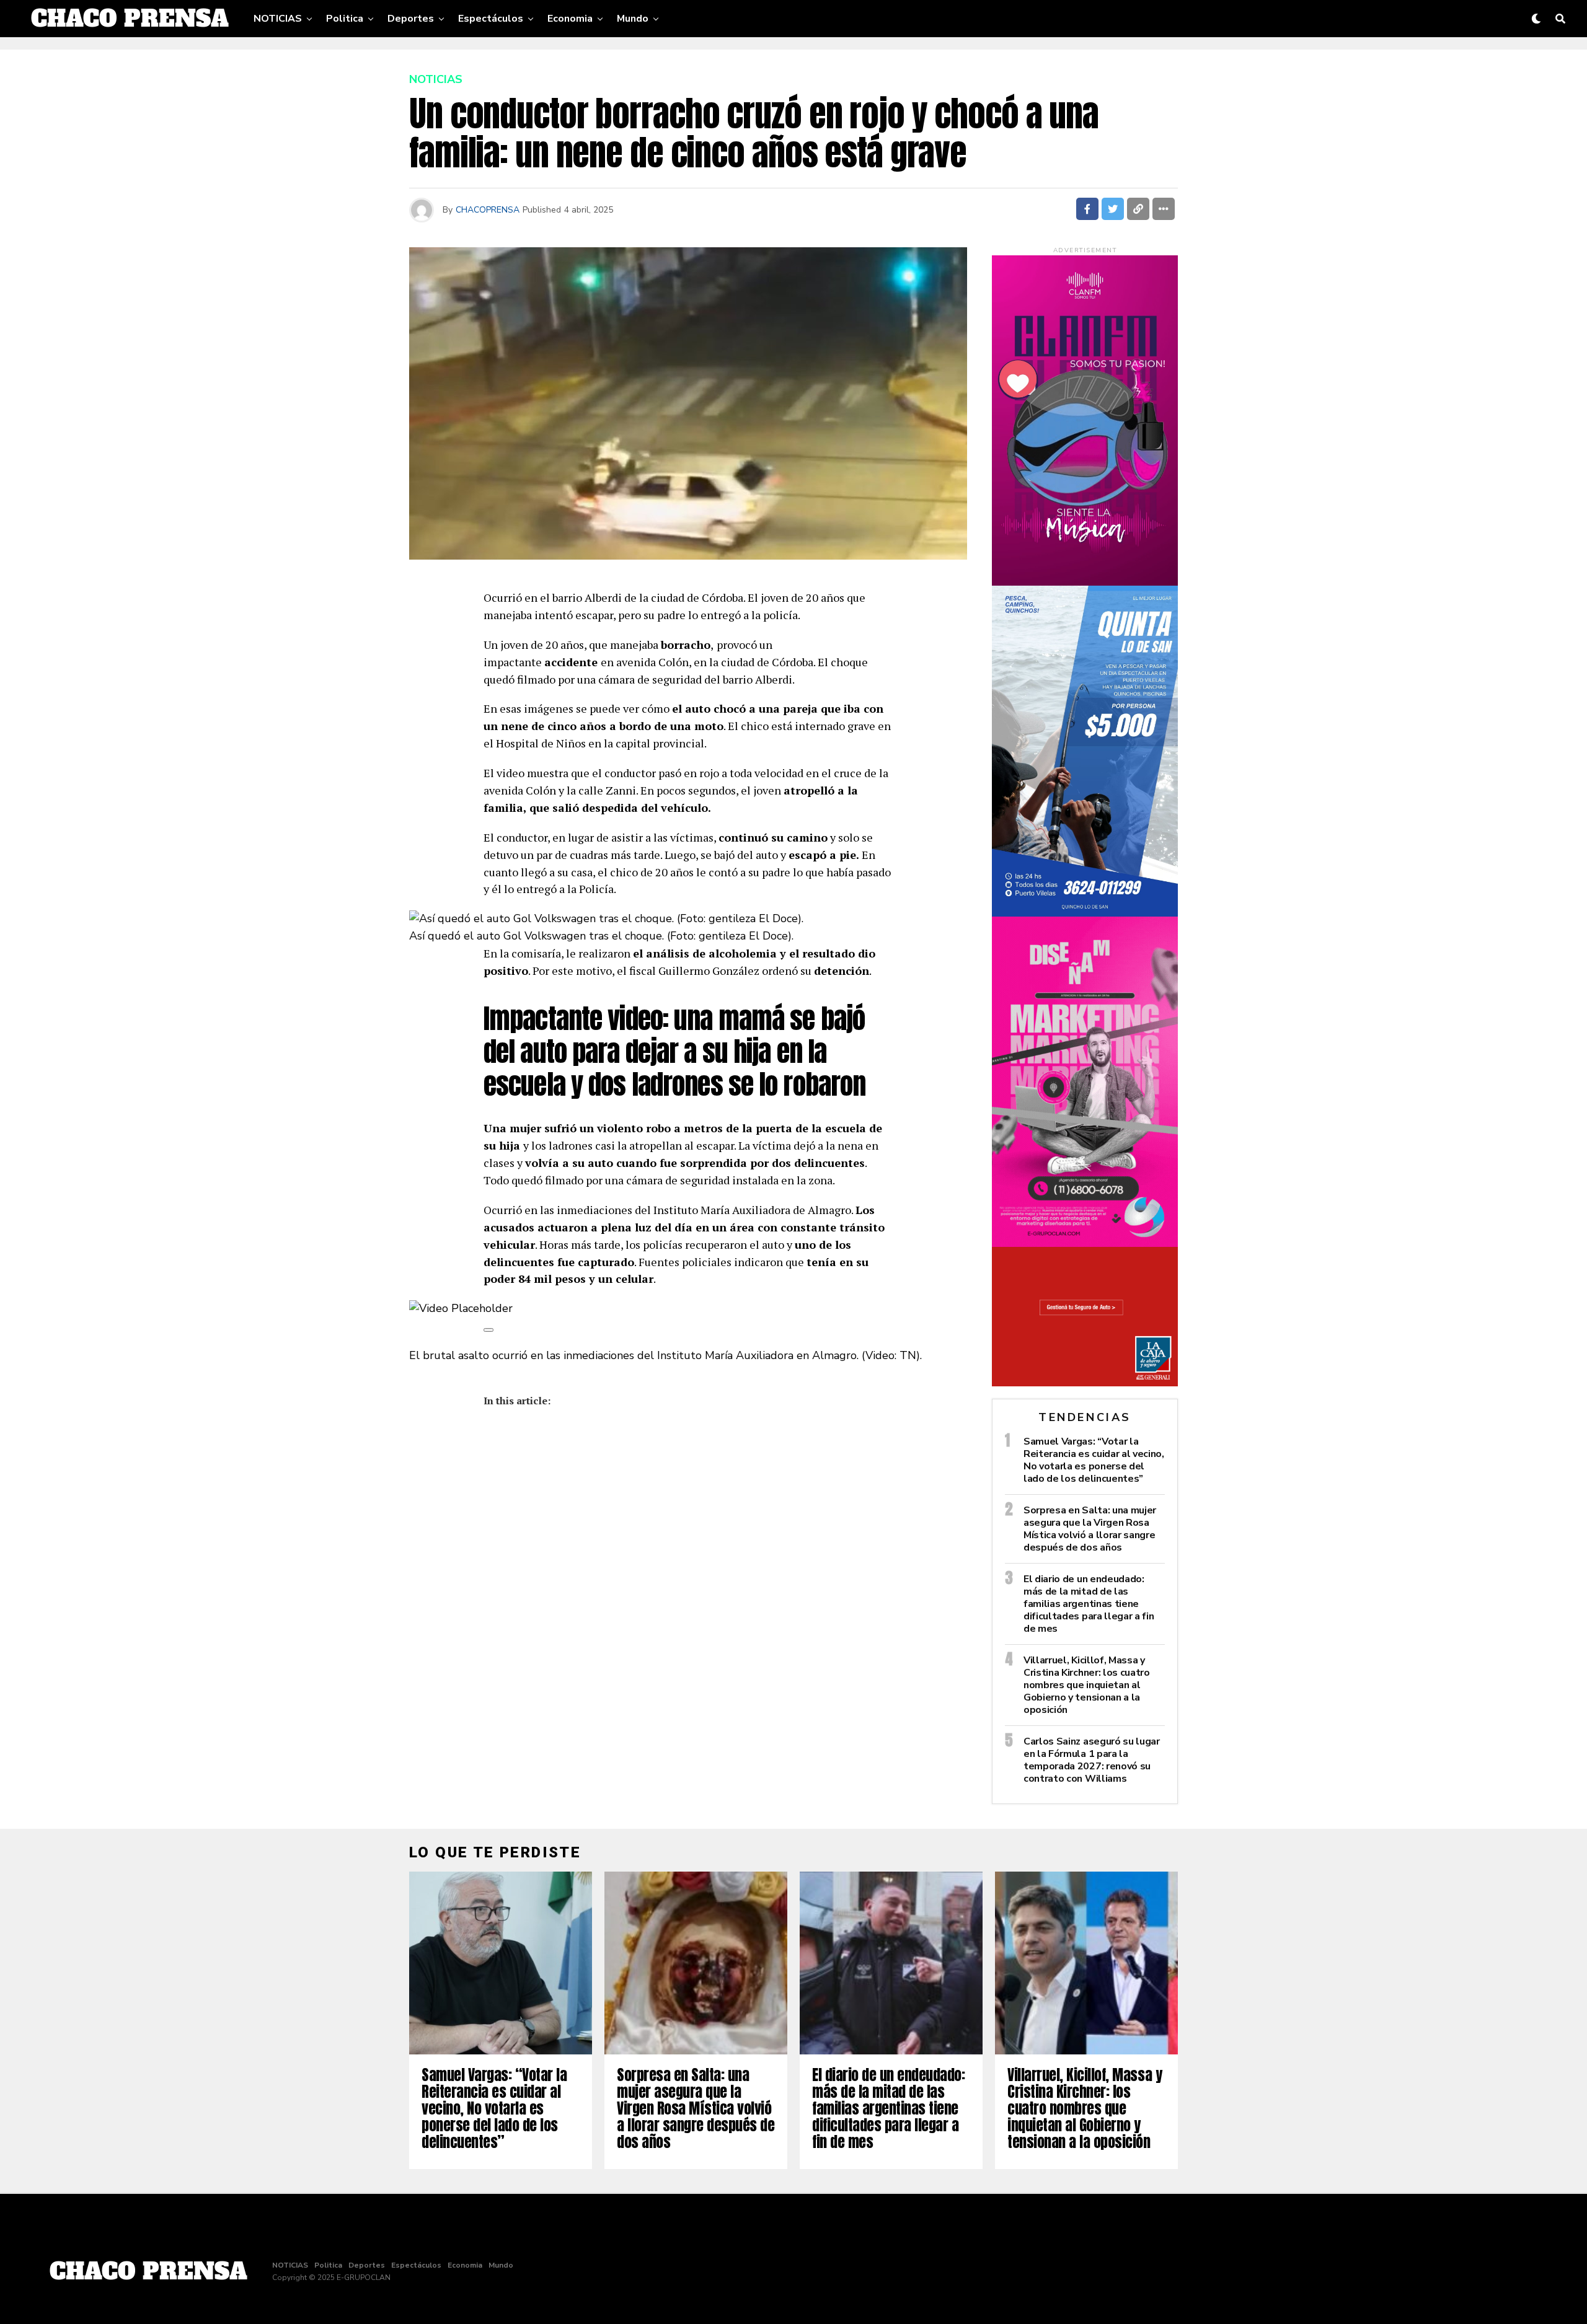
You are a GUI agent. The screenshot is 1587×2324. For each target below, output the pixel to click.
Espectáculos (491, 19)
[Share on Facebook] (1087, 209)
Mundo (633, 19)
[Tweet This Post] (1113, 209)
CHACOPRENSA (488, 210)
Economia (570, 19)
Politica (345, 19)
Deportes (411, 19)
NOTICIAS (278, 19)
